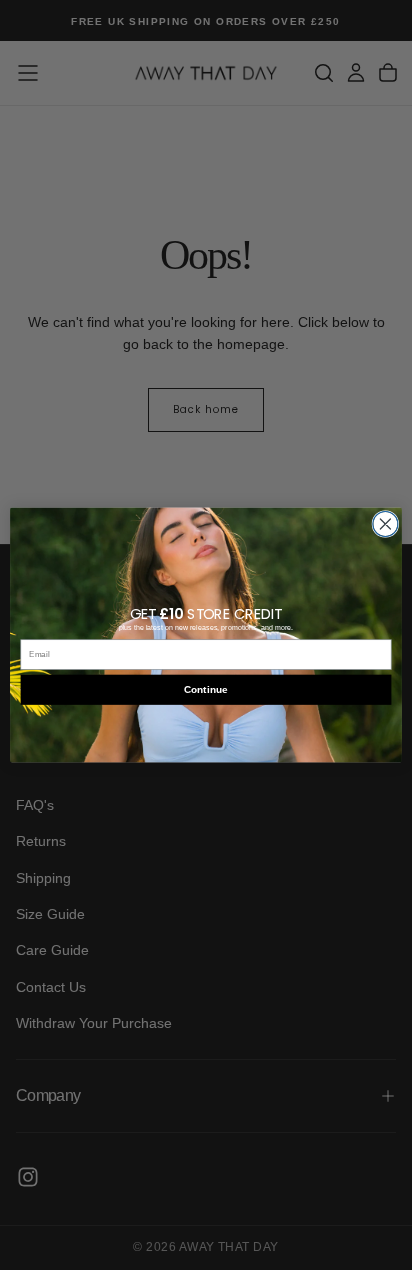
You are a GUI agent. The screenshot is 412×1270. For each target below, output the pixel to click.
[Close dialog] (385, 523)
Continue (205, 689)
